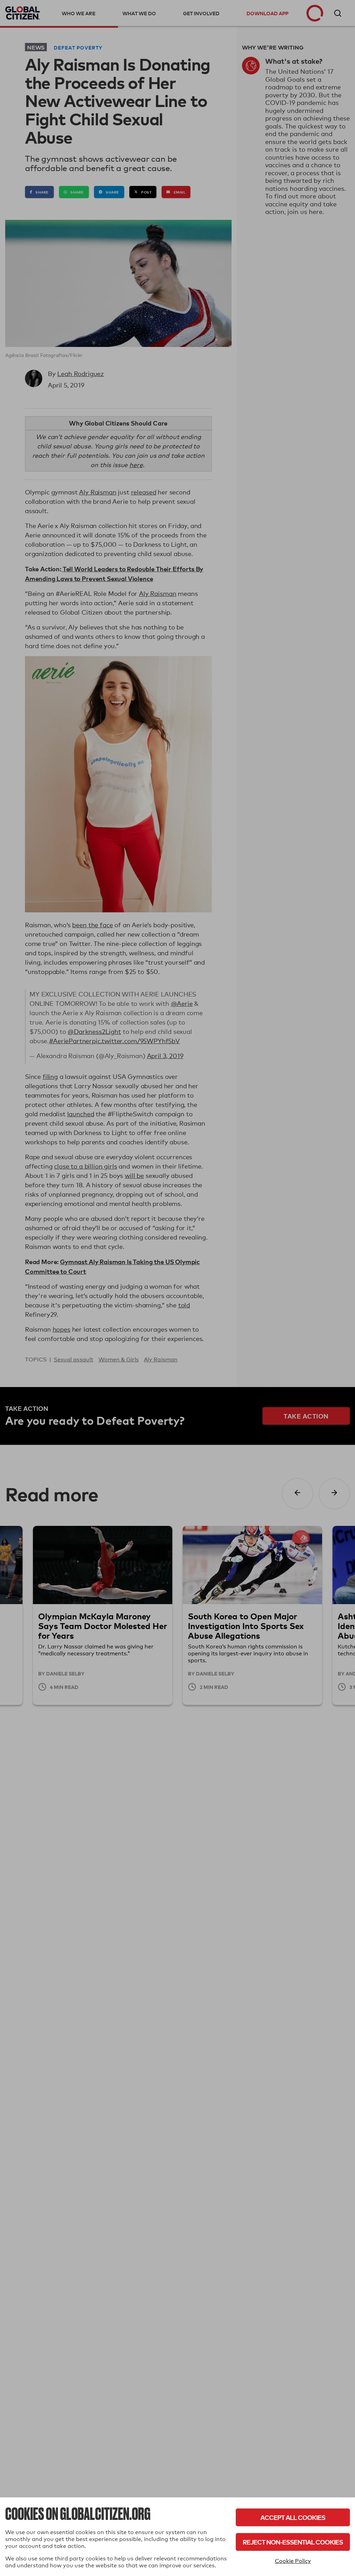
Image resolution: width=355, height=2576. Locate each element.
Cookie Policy (293, 2561)
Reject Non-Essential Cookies (293, 2542)
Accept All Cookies (293, 2517)
